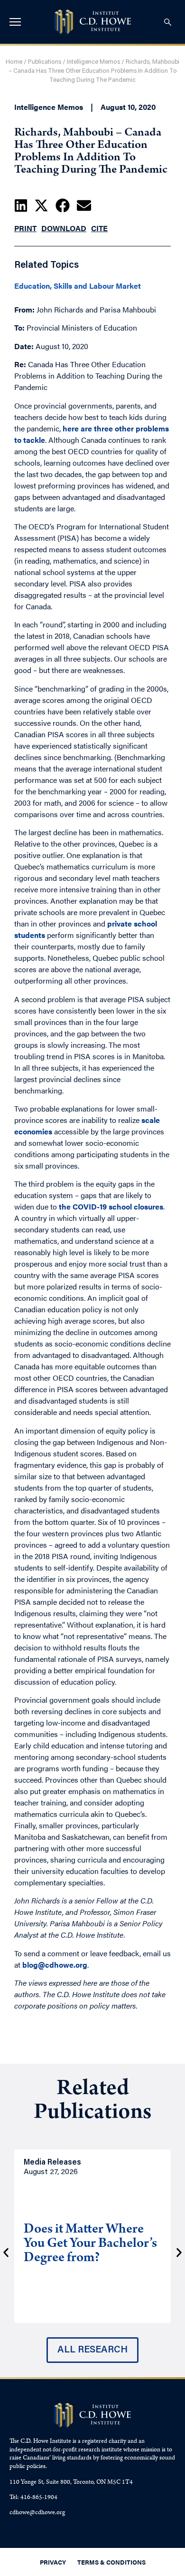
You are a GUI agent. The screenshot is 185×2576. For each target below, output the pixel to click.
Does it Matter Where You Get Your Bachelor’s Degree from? (90, 2244)
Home (14, 62)
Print (25, 228)
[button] (21, 205)
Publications (45, 62)
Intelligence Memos (93, 62)
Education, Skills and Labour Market (78, 286)
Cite (99, 228)
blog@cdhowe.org (55, 1965)
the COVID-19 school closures (111, 1206)
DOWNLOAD (64, 228)
